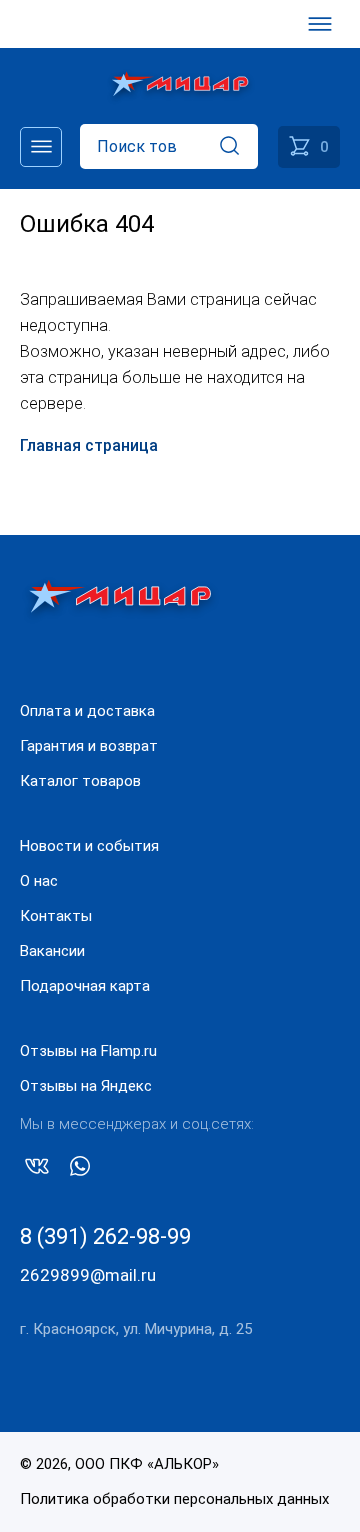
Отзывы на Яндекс (86, 1086)
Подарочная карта (85, 986)
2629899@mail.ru (88, 1275)
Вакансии (52, 951)
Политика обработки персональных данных (174, 1499)
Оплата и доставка (87, 711)
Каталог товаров (80, 781)
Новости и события (89, 846)
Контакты (56, 916)
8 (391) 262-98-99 (105, 1236)
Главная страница (89, 445)
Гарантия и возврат (89, 746)
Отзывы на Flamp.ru (88, 1051)
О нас (39, 881)
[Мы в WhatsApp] (80, 1170)
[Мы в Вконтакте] (37, 1170)
